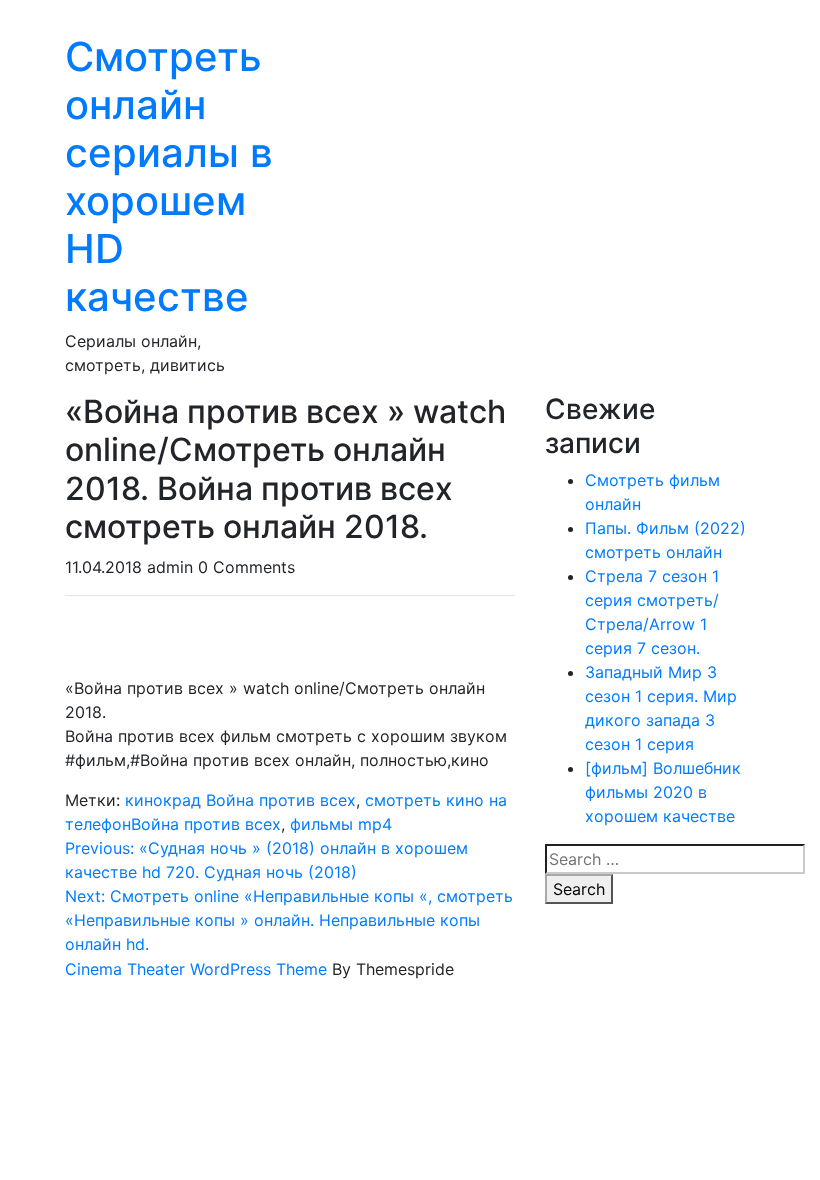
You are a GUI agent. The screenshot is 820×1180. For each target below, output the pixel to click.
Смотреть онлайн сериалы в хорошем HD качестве (169, 176)
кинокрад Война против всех (240, 800)
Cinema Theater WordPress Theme (196, 969)
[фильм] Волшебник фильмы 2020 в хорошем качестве (663, 792)
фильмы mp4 (341, 824)
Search (579, 889)
